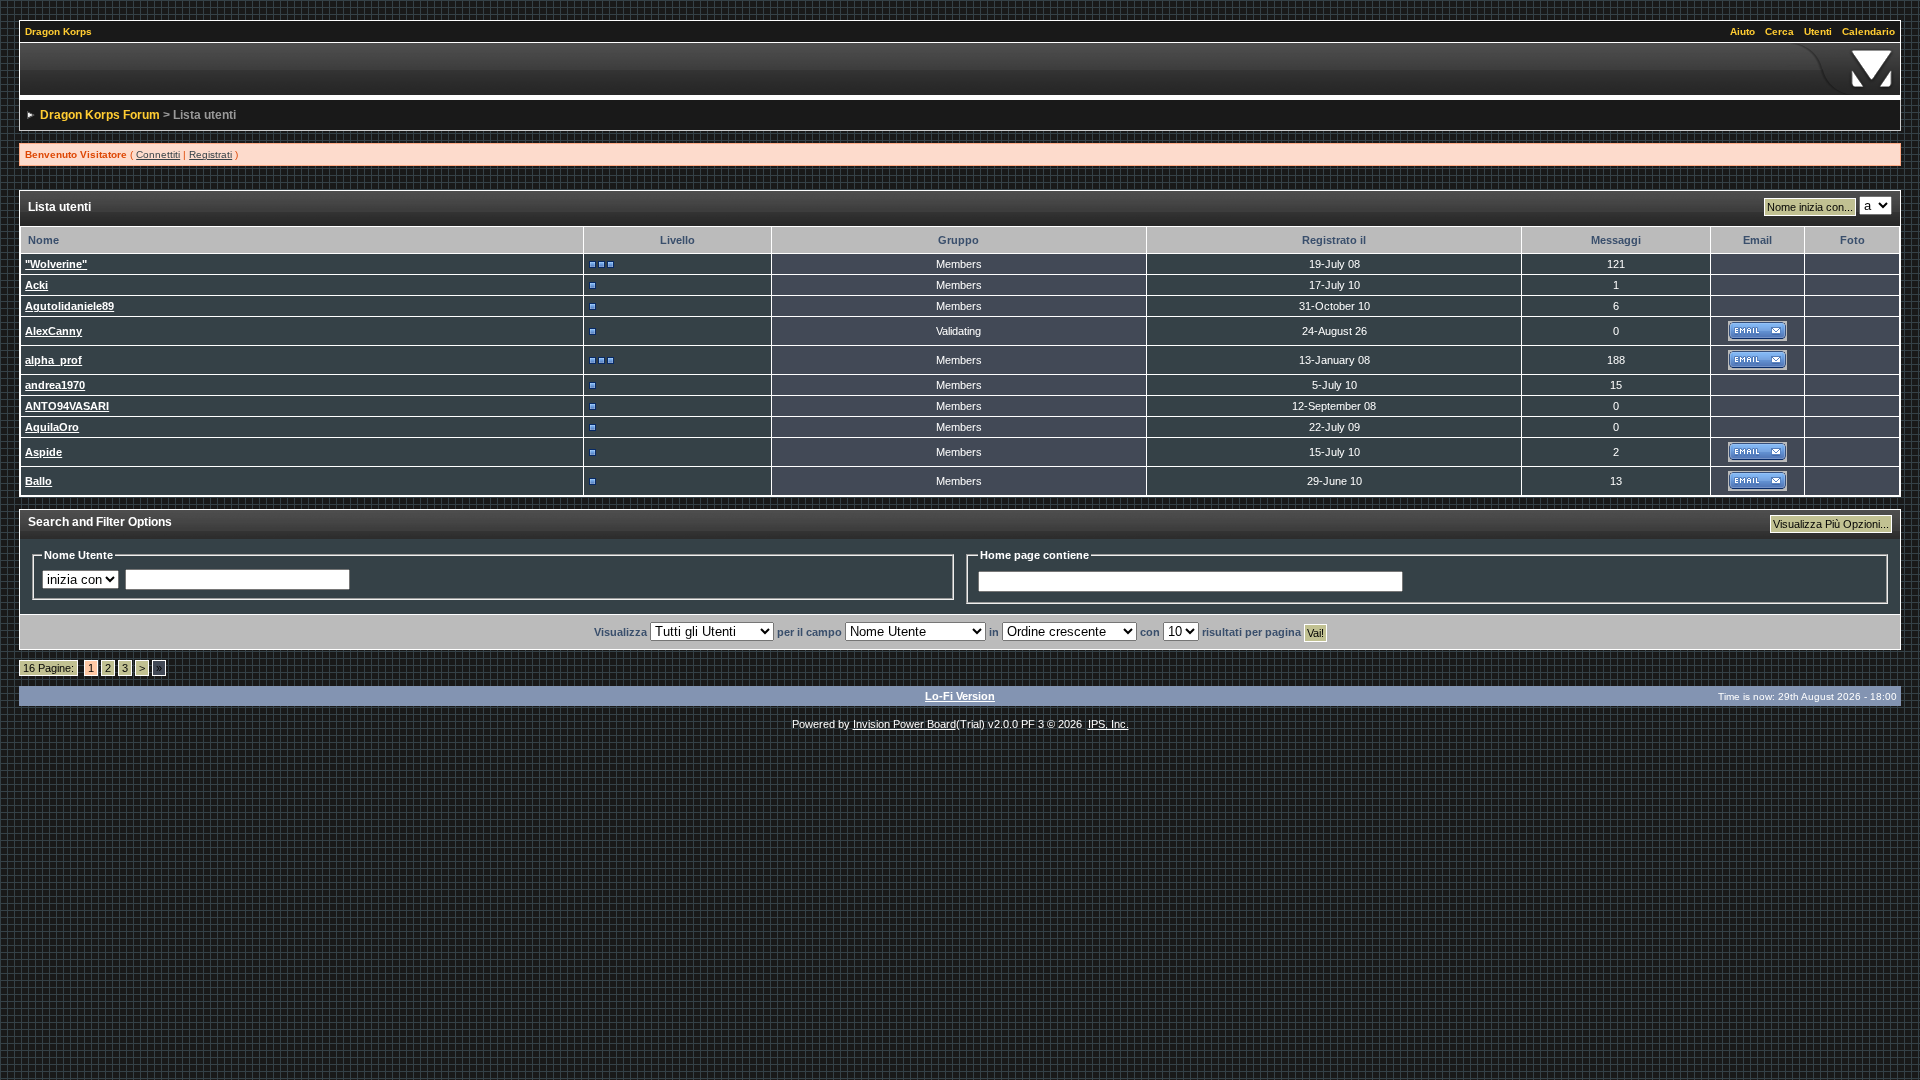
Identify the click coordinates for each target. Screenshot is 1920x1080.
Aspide (43, 452)
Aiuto (1742, 31)
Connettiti (158, 154)
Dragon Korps (58, 31)
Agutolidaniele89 (69, 306)
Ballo (38, 481)
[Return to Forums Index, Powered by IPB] (960, 69)
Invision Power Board (904, 724)
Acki (36, 285)
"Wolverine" (56, 264)
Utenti (1818, 31)
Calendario (1868, 31)
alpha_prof (53, 360)
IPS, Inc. (1108, 724)
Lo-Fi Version (960, 696)
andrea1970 (55, 385)
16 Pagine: (48, 668)
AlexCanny (53, 331)
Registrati (210, 154)
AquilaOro (52, 427)
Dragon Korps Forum (100, 115)
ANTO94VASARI (67, 406)
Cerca (1779, 31)
